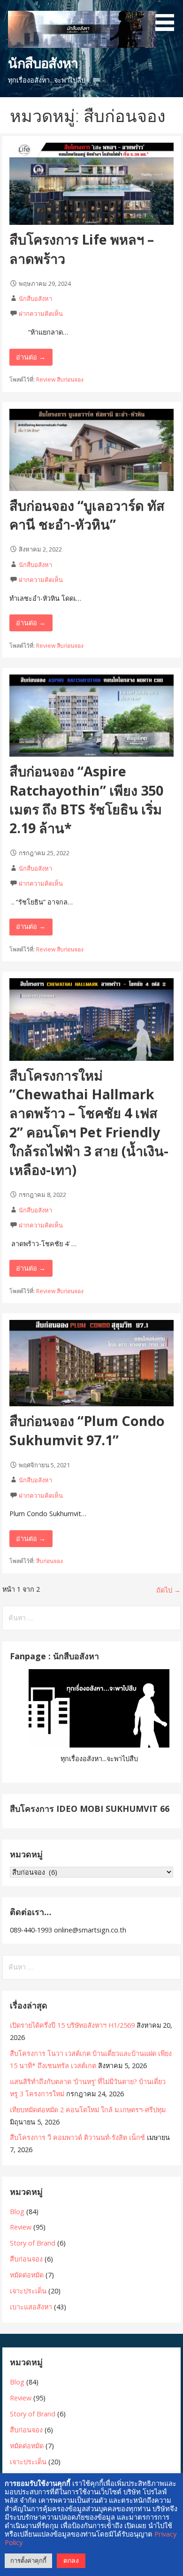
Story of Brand (33, 2243)
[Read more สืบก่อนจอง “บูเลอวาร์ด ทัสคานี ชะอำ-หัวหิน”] (91, 488)
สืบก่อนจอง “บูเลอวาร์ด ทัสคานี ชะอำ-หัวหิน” (87, 515)
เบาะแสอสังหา (31, 2307)
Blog (17, 2212)
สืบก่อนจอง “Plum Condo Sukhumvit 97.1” (87, 1430)
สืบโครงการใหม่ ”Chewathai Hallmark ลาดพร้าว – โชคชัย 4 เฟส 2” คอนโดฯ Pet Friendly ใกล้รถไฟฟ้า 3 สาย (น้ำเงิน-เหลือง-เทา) (89, 1123)
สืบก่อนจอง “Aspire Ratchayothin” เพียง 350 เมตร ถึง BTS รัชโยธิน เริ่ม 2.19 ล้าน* (86, 799)
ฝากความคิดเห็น (41, 314)
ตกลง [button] (71, 2560)
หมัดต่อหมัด (27, 2275)
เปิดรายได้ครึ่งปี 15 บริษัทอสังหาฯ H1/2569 (72, 2025)
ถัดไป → (168, 1590)
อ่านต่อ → (31, 357)
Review (46, 379)
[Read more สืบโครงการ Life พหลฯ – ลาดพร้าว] (91, 222)
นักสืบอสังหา (43, 63)
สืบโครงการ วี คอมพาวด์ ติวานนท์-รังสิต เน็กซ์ (77, 2137)
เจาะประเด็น (28, 2291)
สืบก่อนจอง (70, 379)
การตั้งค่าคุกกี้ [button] (28, 2561)
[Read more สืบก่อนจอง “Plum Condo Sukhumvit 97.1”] (91, 1404)
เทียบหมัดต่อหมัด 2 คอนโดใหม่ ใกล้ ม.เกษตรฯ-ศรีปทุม (88, 2110)
